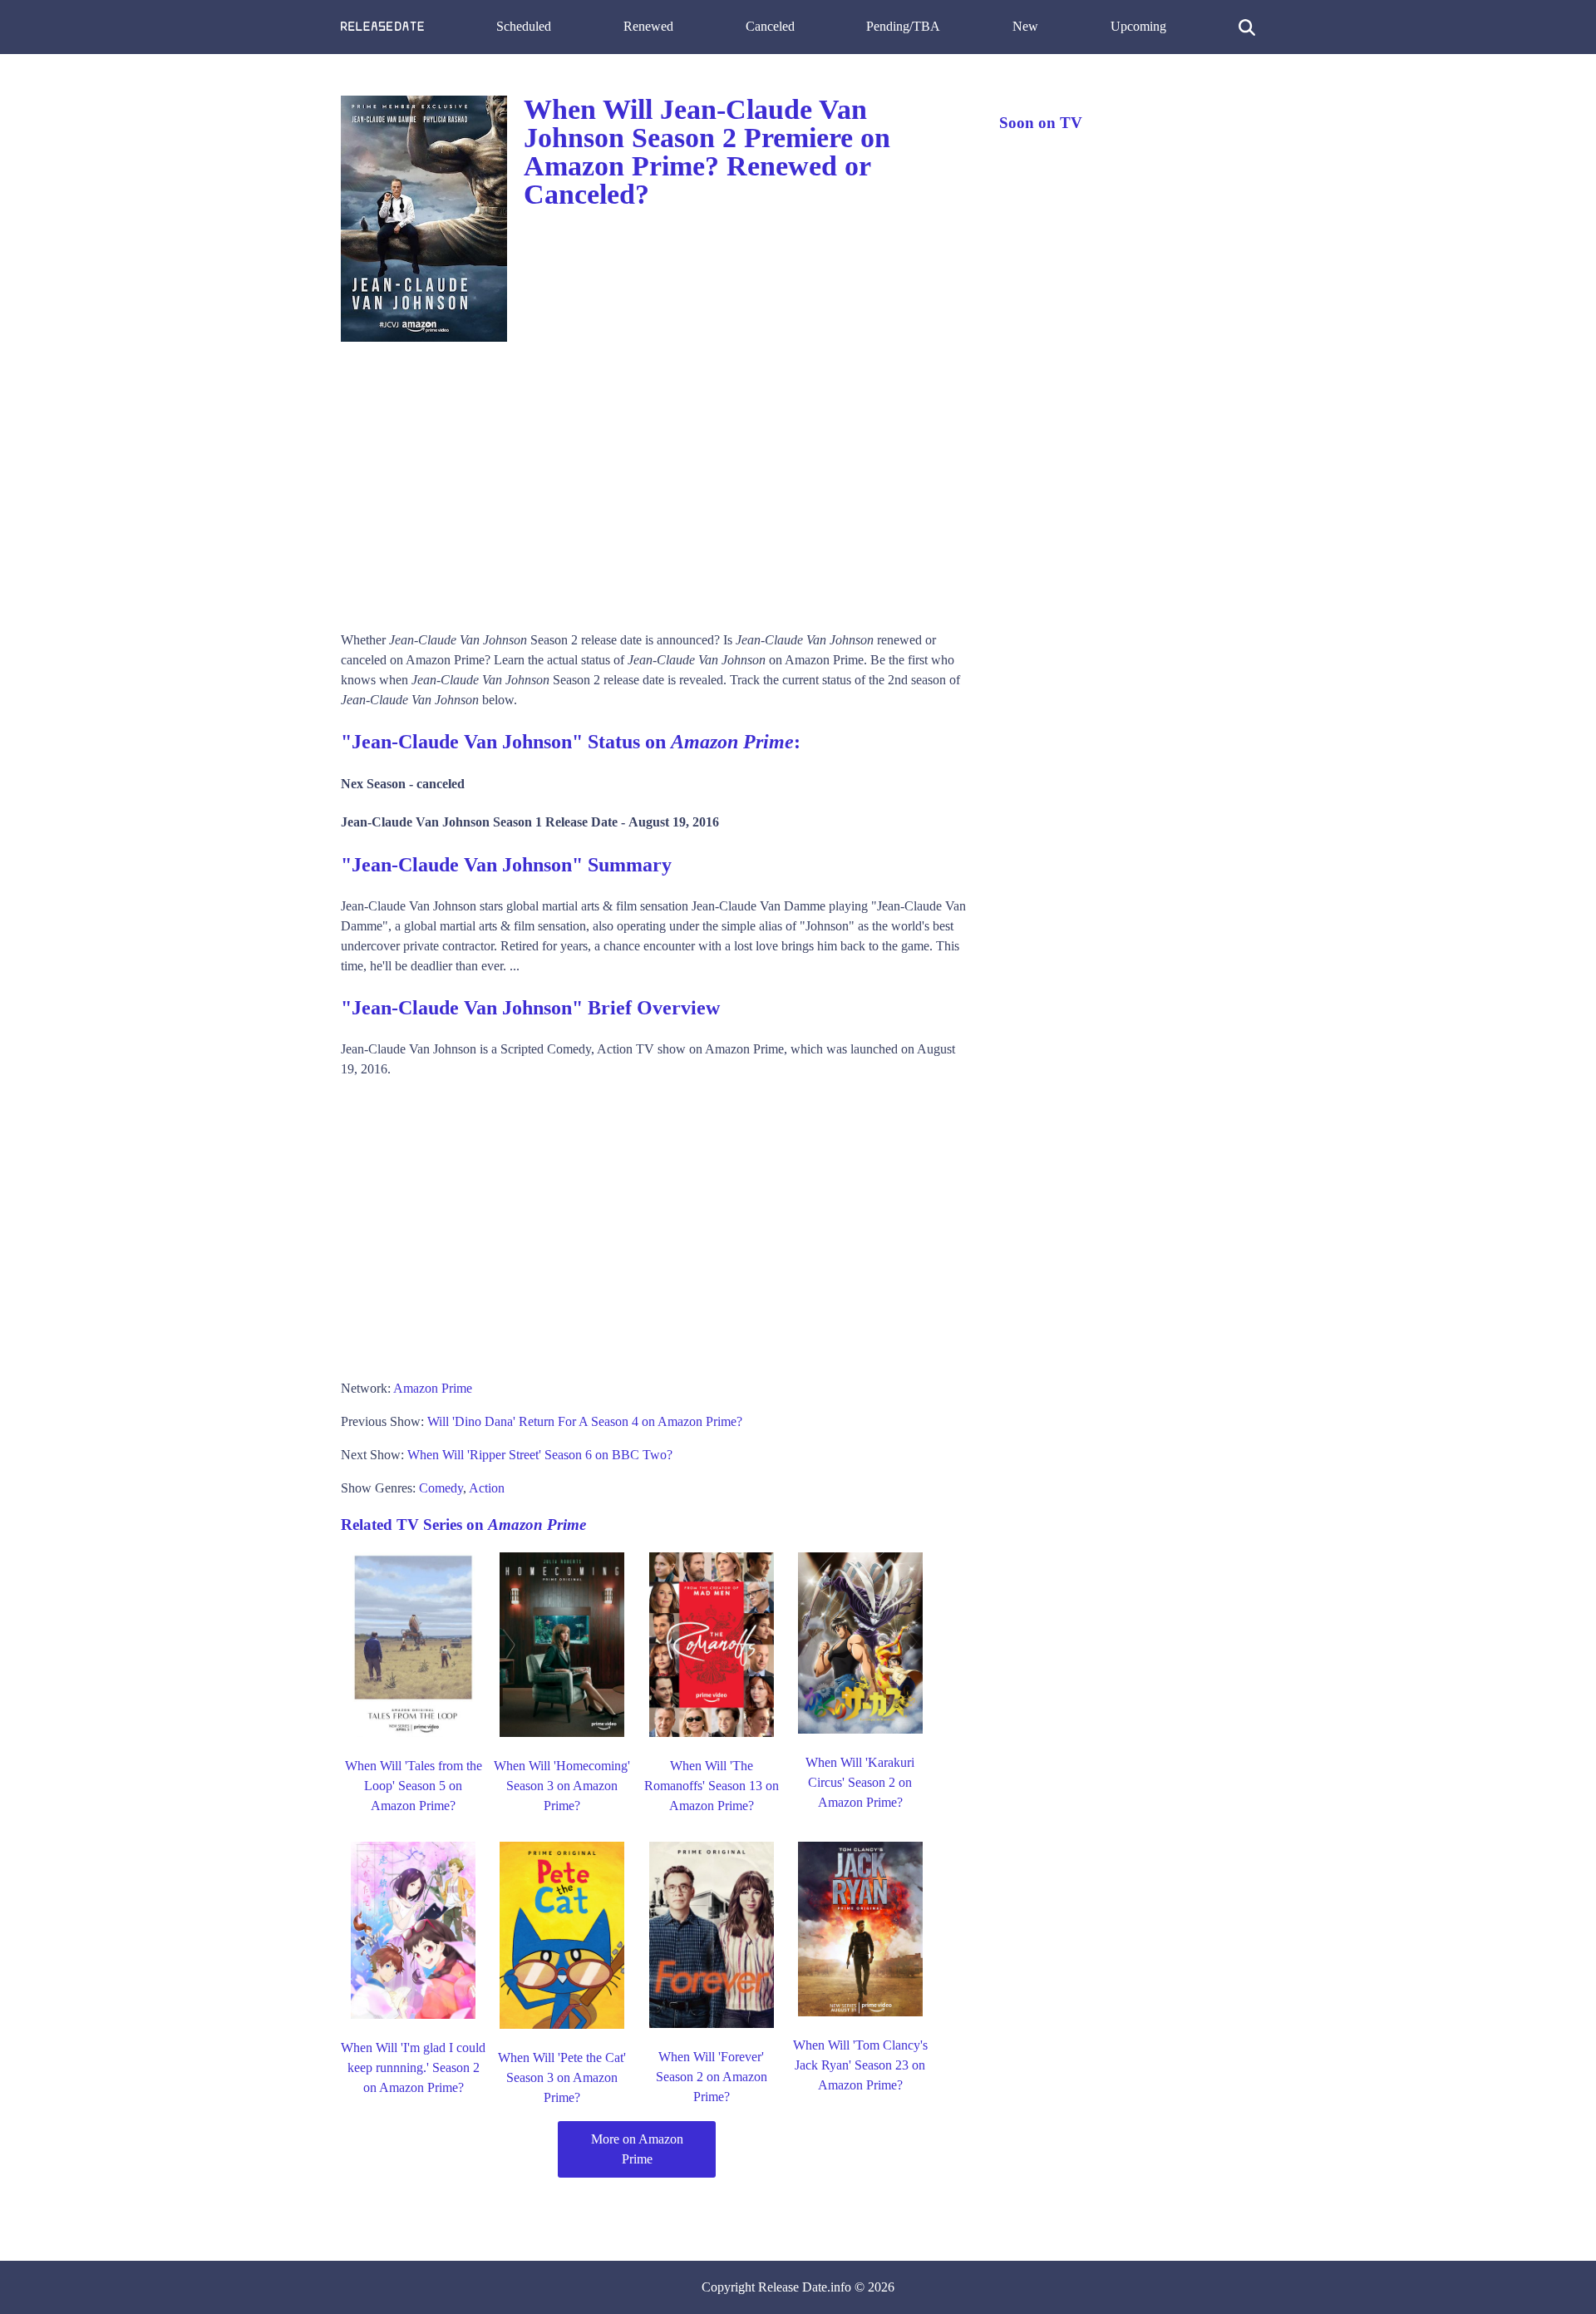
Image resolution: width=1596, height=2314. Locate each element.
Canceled (770, 26)
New (1025, 26)
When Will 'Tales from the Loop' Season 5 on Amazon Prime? (414, 1786)
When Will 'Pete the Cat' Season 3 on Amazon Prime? (562, 2077)
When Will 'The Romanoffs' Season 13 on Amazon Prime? (712, 1786)
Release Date (793, 2287)
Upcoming (1138, 26)
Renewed (648, 26)
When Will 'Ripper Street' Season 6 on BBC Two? (540, 1455)
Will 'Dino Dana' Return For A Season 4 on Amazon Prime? (585, 1421)
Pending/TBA (903, 26)
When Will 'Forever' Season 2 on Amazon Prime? (712, 2077)
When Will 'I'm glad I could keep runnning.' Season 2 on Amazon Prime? (413, 2067)
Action (487, 1488)
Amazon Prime (433, 1388)
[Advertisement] (653, 481)
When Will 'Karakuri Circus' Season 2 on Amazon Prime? (860, 1782)
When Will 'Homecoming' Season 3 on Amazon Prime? (562, 1786)
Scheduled (524, 26)
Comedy (441, 1488)
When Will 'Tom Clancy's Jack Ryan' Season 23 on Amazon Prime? (860, 2065)
